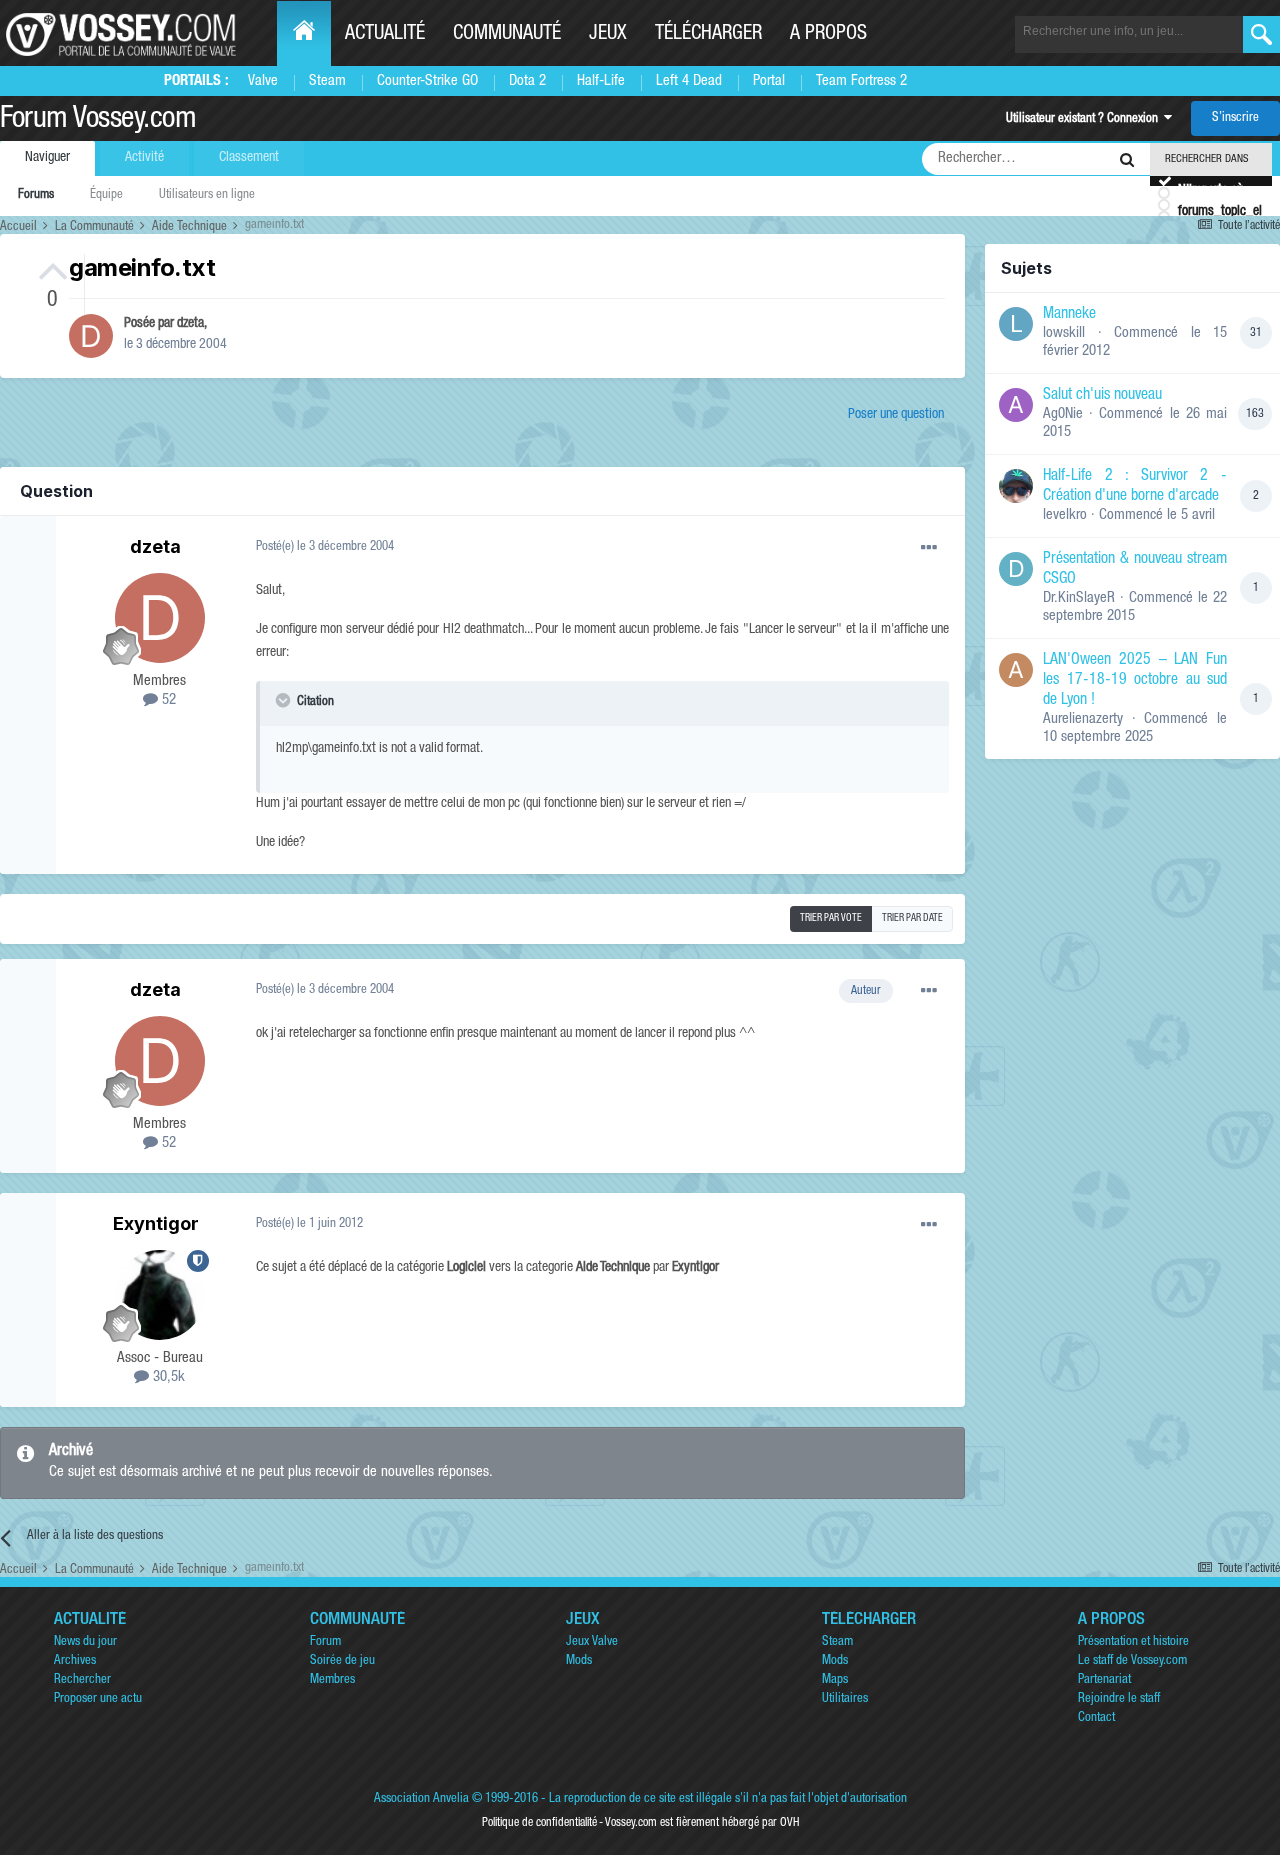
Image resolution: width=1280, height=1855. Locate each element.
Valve (263, 81)
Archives (75, 1661)
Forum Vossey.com (98, 121)
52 (167, 700)
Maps (835, 1680)
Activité (144, 158)
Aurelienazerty (1083, 719)
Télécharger (708, 35)
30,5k (167, 1377)
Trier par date (912, 919)
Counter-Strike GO (427, 81)
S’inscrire (1235, 118)
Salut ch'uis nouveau (1102, 396)
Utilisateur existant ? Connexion (1085, 119)
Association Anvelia (421, 1799)
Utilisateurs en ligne (207, 195)
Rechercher (82, 1680)
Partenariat (1104, 1680)
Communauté (507, 35)
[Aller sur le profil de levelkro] (1016, 486)
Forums (36, 195)
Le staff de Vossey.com (1132, 1661)
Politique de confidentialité (539, 1823)
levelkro (1065, 515)
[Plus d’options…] (929, 548)
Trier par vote (831, 919)
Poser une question (896, 415)
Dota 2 (527, 81)
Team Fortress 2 (861, 81)
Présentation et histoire (1133, 1642)
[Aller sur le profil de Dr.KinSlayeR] (1016, 569)
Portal (769, 81)
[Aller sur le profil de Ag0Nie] (1016, 405)
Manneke (1069, 315)
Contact (1096, 1718)
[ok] (1261, 34)
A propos (828, 35)
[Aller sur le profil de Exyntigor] (160, 1295)
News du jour (85, 1642)
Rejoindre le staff (1119, 1699)
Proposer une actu (98, 1699)
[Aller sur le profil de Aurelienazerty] (1016, 670)
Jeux (608, 35)
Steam (327, 81)
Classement (249, 158)
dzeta (190, 324)
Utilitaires (845, 1699)
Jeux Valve (592, 1642)
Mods (579, 1661)
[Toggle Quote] (285, 700)
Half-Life (601, 81)
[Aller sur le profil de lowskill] (1016, 324)
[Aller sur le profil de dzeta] (91, 336)
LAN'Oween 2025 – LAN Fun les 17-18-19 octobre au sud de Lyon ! (1135, 681)
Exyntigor (156, 1223)
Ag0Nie (1063, 414)
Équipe (106, 195)
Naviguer (47, 158)
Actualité (385, 35)
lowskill (1064, 333)
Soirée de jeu (342, 1661)
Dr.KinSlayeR (1079, 598)
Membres (332, 1680)
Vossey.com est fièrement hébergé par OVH (702, 1823)
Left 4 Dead (689, 81)
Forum (325, 1642)
